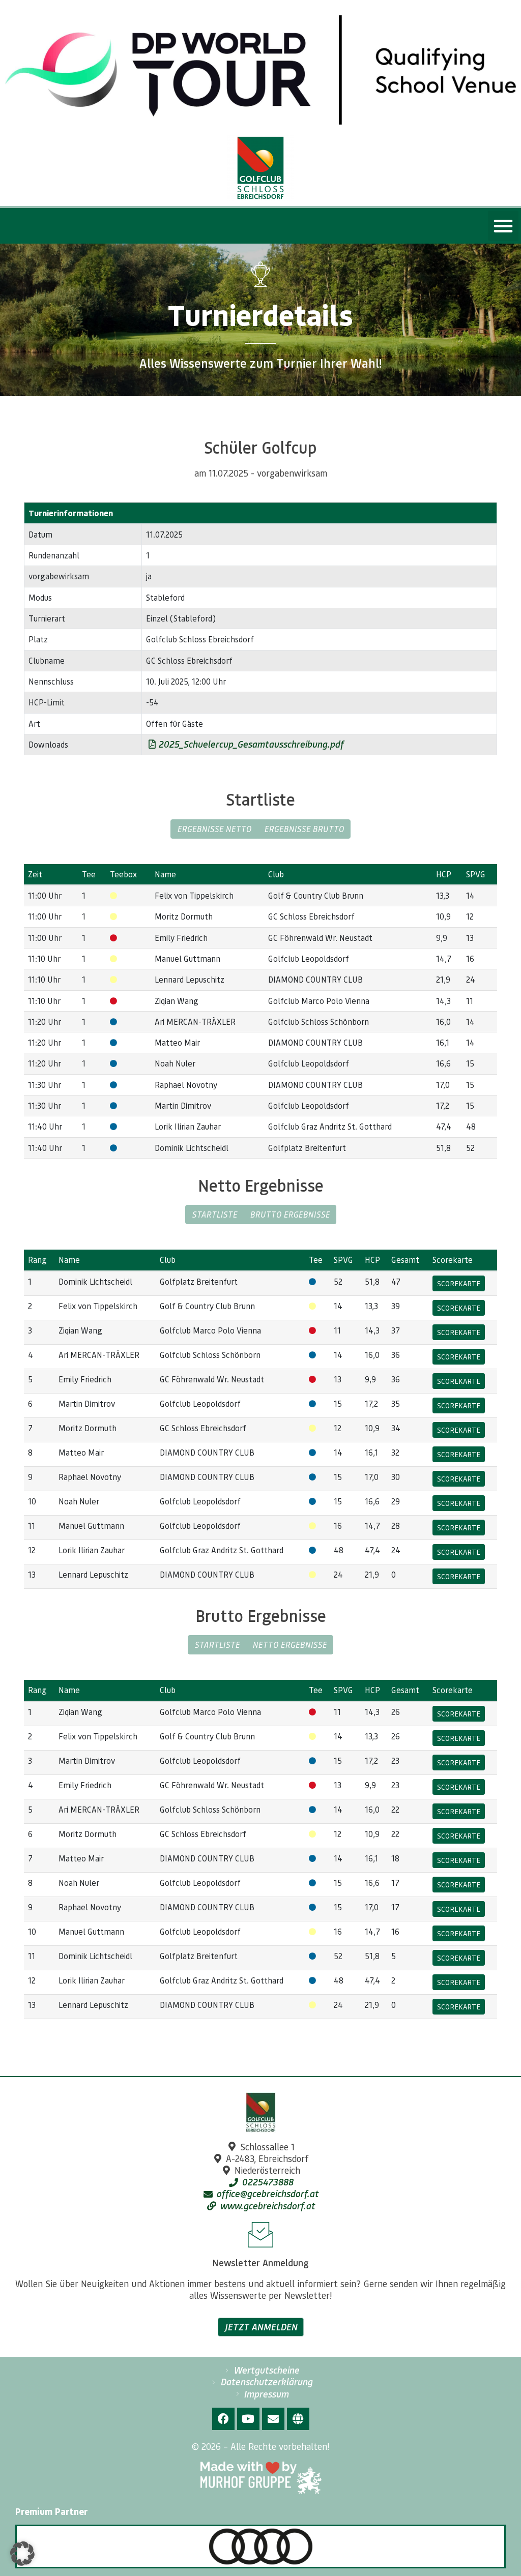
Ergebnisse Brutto (304, 829)
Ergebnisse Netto (214, 829)
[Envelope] (273, 2419)
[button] (503, 226)
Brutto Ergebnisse (290, 1214)
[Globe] (298, 2419)
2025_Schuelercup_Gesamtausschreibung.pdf (250, 744)
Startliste (214, 1214)
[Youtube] (248, 2419)
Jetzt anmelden (261, 2327)
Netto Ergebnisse (290, 1645)
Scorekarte (459, 1283)
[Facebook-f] (223, 2419)
